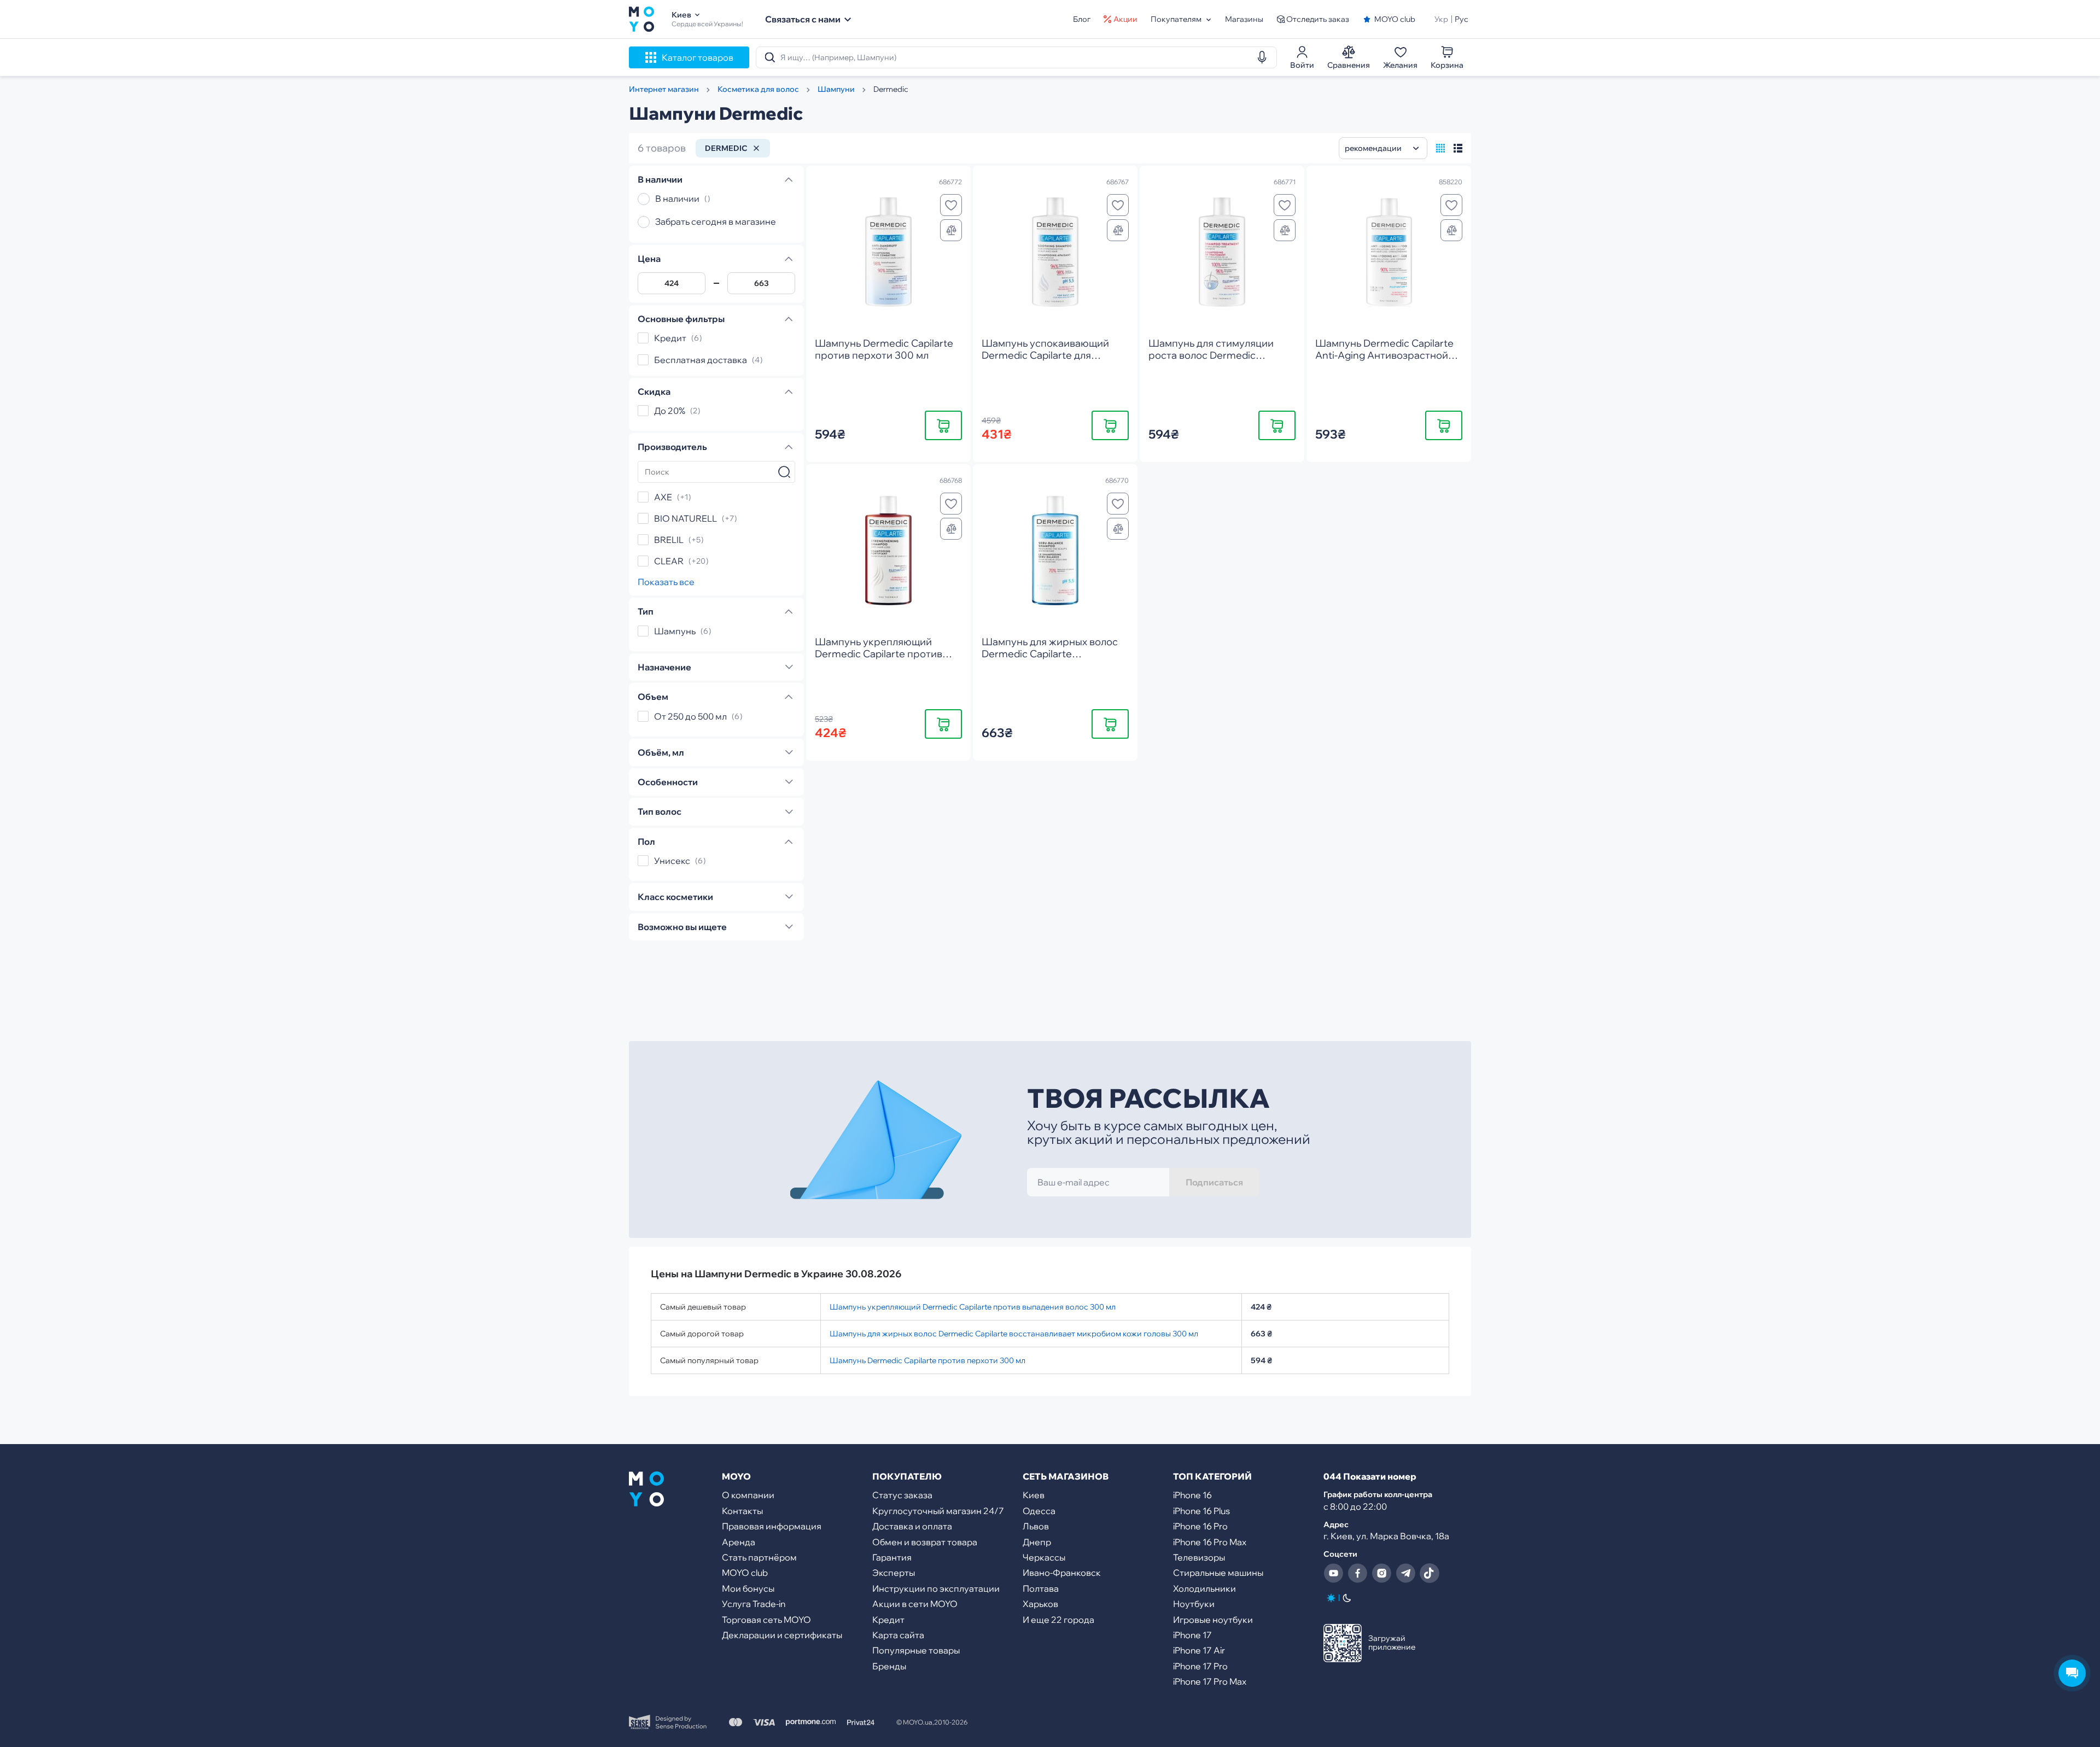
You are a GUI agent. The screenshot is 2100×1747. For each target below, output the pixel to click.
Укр (1441, 19)
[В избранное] (951, 205)
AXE (663, 497)
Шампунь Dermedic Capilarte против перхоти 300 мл (927, 1360)
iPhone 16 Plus (1201, 1511)
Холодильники (1204, 1588)
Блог (1082, 19)
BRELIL (669, 540)
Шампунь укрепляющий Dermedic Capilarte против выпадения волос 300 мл (973, 1307)
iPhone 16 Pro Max (1210, 1542)
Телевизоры (1199, 1557)
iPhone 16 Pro (1200, 1526)
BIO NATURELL (686, 518)
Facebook (1357, 1573)
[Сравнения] (951, 230)
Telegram (1405, 1573)
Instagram (1381, 1573)
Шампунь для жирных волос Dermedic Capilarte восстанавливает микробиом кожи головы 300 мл (1014, 1334)
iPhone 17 (1192, 1635)
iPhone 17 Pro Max (1210, 1681)
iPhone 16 (1192, 1495)
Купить (943, 425)
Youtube (1333, 1573)
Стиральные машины (1218, 1573)
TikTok (1430, 1573)
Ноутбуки (1194, 1604)
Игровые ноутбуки (1213, 1620)
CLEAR (669, 561)
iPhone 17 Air (1199, 1650)
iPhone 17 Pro (1200, 1666)
